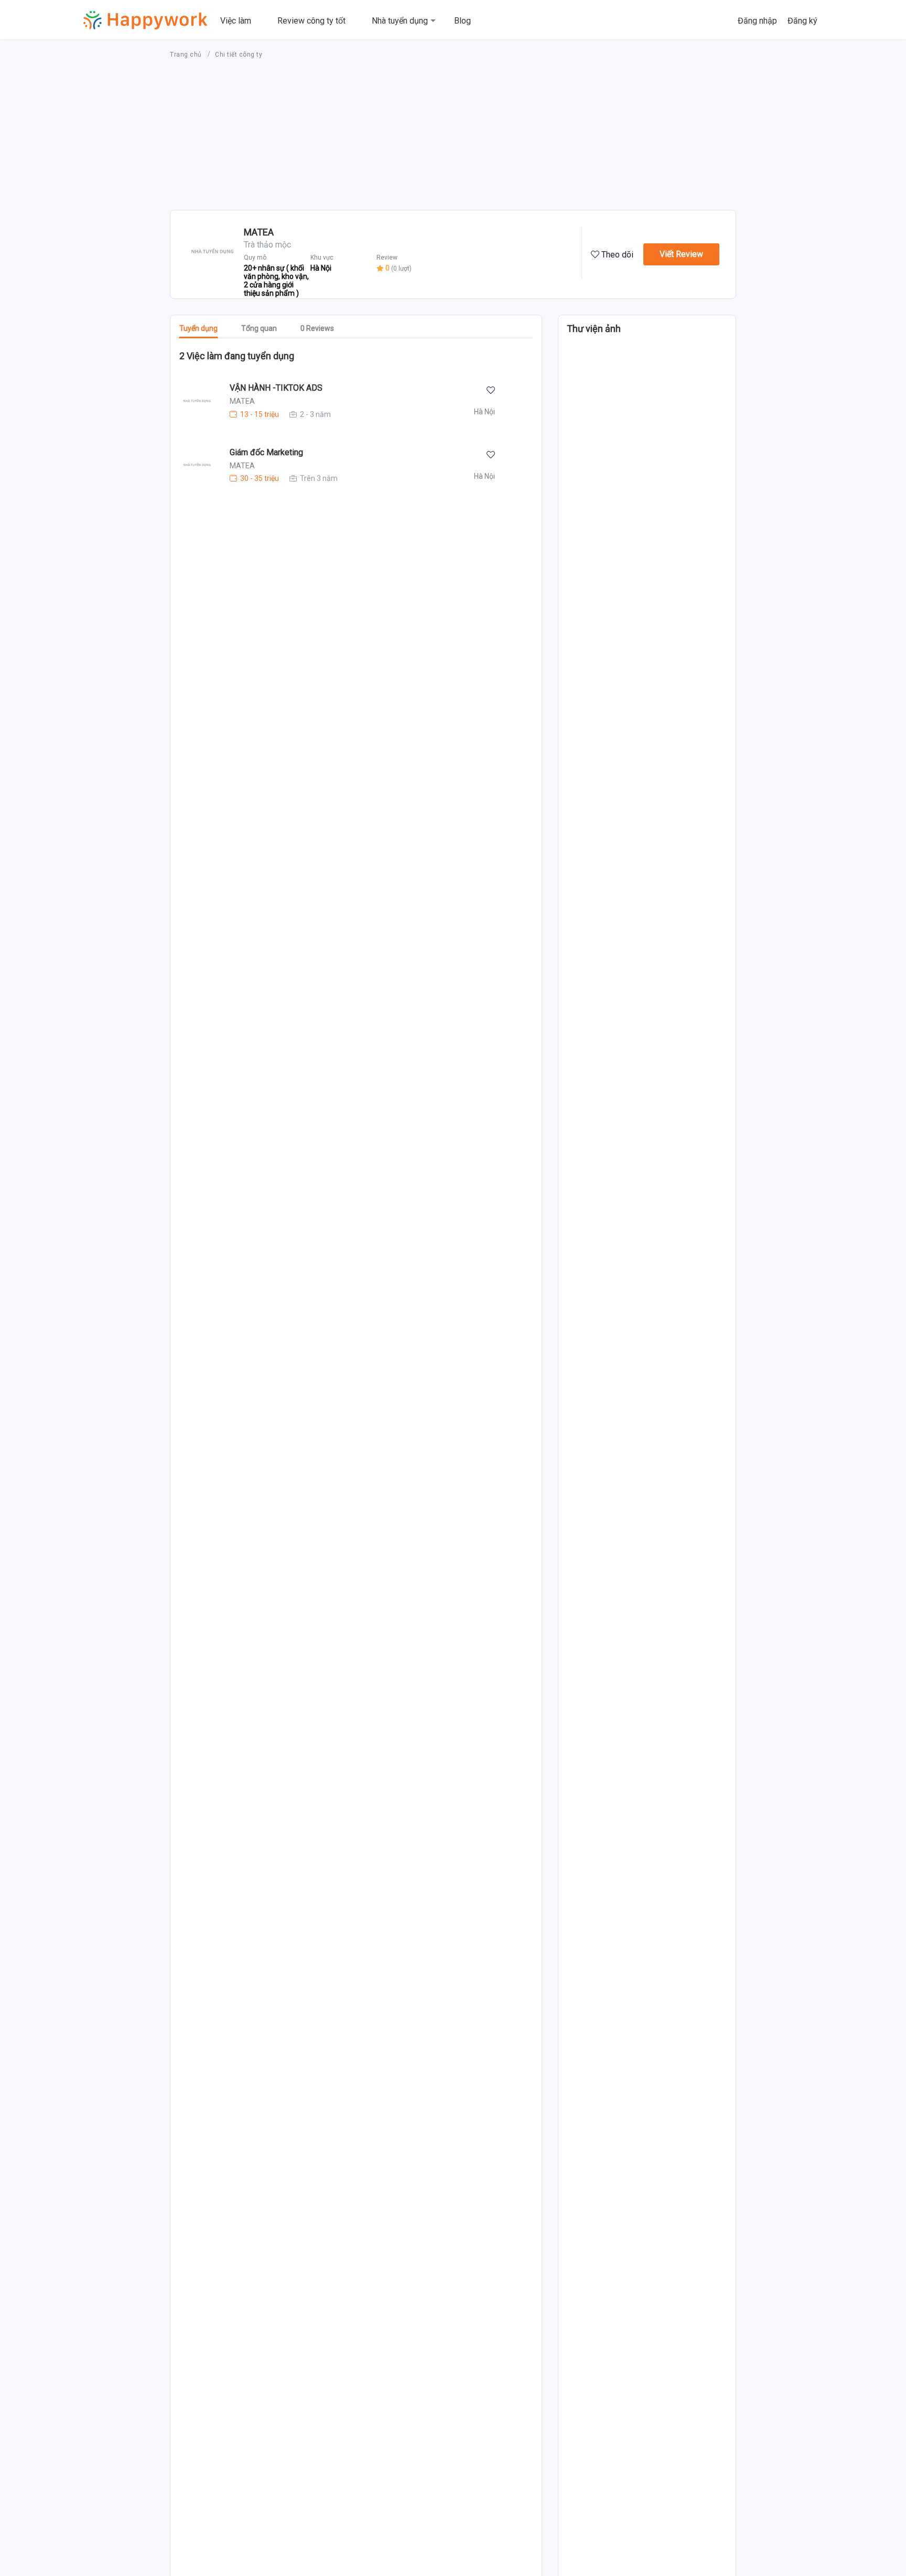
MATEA (242, 401)
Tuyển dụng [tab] (198, 328)
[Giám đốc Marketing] (191, 465)
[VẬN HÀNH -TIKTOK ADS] (191, 401)
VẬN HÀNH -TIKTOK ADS (276, 388)
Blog (462, 21)
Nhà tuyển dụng (400, 21)
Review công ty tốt (311, 21)
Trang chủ (187, 55)
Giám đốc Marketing (266, 452)
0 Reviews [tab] (317, 328)
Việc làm (236, 21)
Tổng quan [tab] (259, 328)
